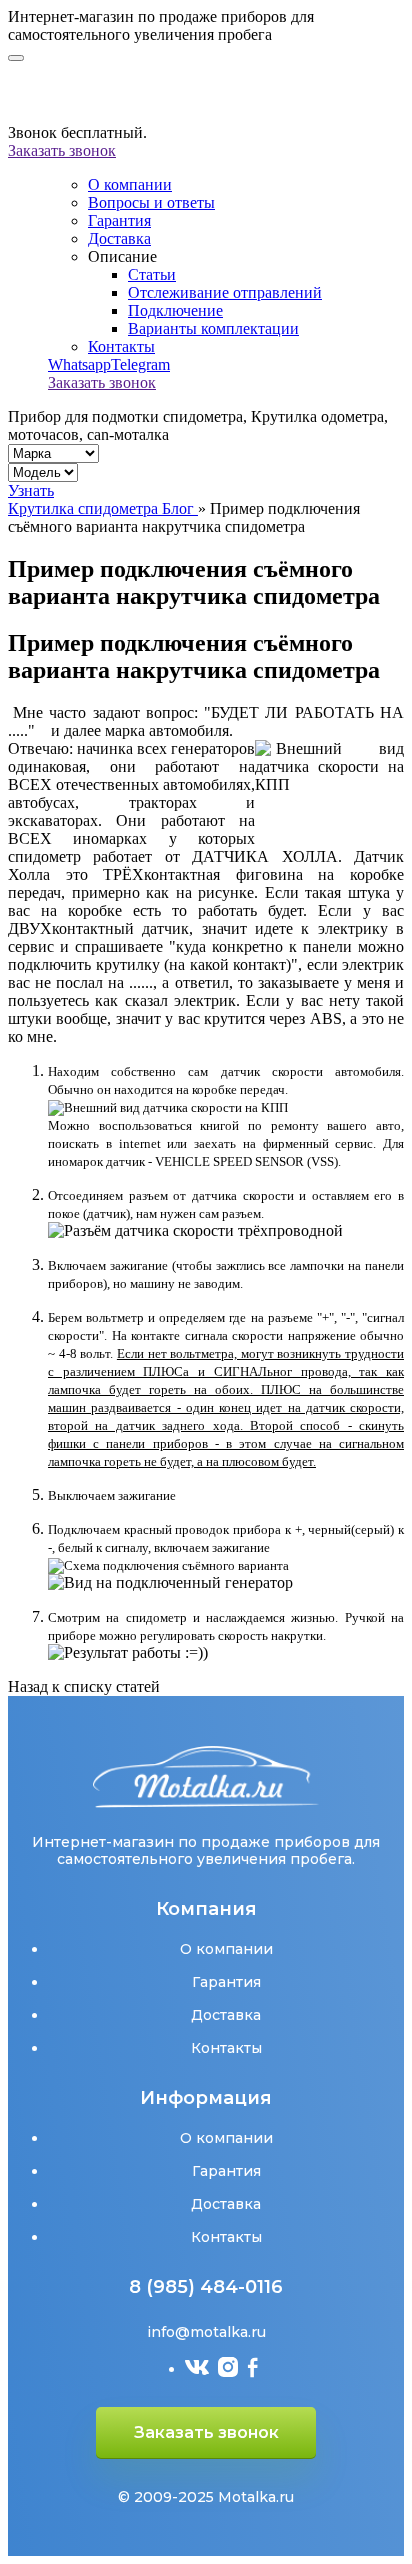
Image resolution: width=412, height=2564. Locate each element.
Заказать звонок (62, 150)
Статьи (152, 274)
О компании (130, 184)
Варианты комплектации (213, 328)
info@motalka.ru (206, 2332)
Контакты (121, 346)
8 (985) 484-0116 (206, 2287)
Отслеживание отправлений (225, 292)
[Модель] (43, 471)
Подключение (175, 310)
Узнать (31, 490)
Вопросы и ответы (151, 202)
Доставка (119, 238)
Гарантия (119, 220)
